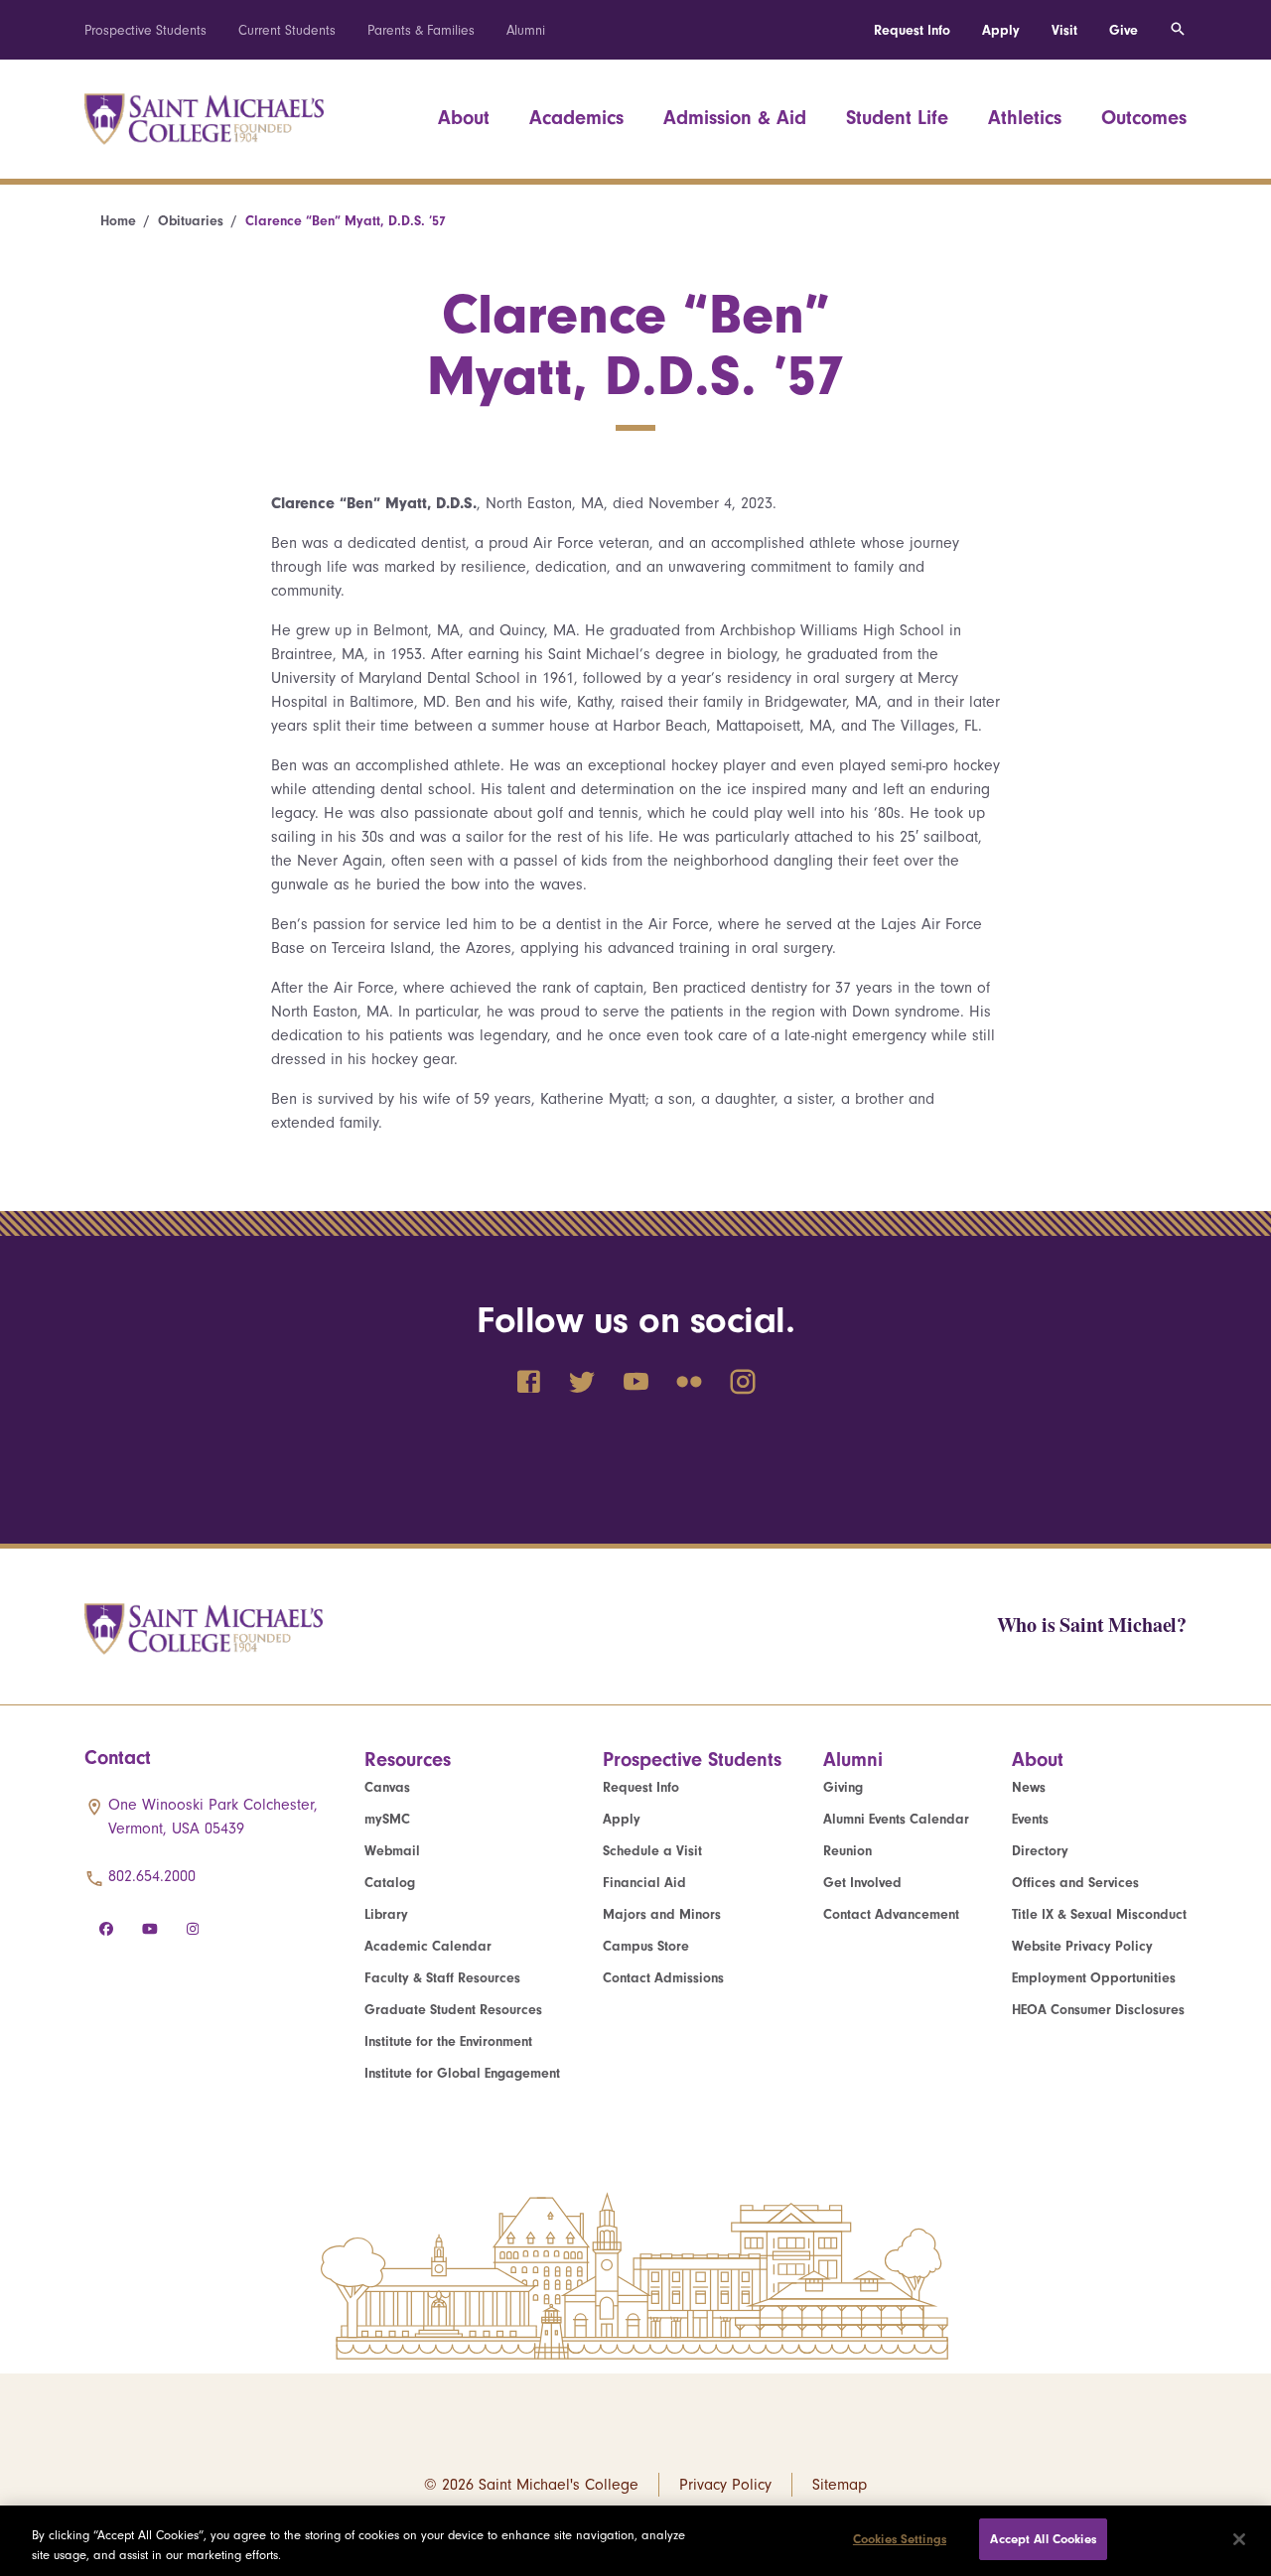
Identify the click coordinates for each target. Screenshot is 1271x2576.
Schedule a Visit (652, 1851)
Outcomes (1144, 118)
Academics (576, 118)
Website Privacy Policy (1082, 1946)
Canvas (387, 1787)
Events (1030, 1819)
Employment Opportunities (1094, 1978)
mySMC (387, 1819)
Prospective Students (145, 30)
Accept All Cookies (1043, 2539)
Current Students (287, 30)
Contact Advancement (891, 1914)
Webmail (392, 1851)
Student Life (897, 118)
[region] (635, 2541)
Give (1124, 30)
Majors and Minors (662, 1914)
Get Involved (862, 1883)
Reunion (847, 1851)
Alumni (526, 30)
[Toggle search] (1178, 30)
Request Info (912, 30)
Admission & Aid (735, 118)
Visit (1064, 30)
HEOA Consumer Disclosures (1098, 2010)
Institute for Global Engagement (462, 2073)
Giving (843, 1787)
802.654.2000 (152, 1876)
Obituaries (191, 221)
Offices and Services (1075, 1883)
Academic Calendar (428, 1946)
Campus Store (646, 1946)
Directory (1040, 1851)
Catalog (390, 1883)
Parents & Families (421, 30)
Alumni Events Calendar (896, 1819)
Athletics (1025, 118)
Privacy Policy (725, 2485)
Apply (1001, 30)
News (1029, 1787)
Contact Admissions (663, 1978)
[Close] (1239, 2539)
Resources (408, 1760)
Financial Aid (644, 1883)
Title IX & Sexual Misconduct (1099, 1914)
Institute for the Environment (448, 2041)
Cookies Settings (900, 2539)
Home (118, 221)
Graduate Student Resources (453, 2010)
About (464, 118)
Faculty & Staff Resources (442, 1978)
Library (386, 1914)
